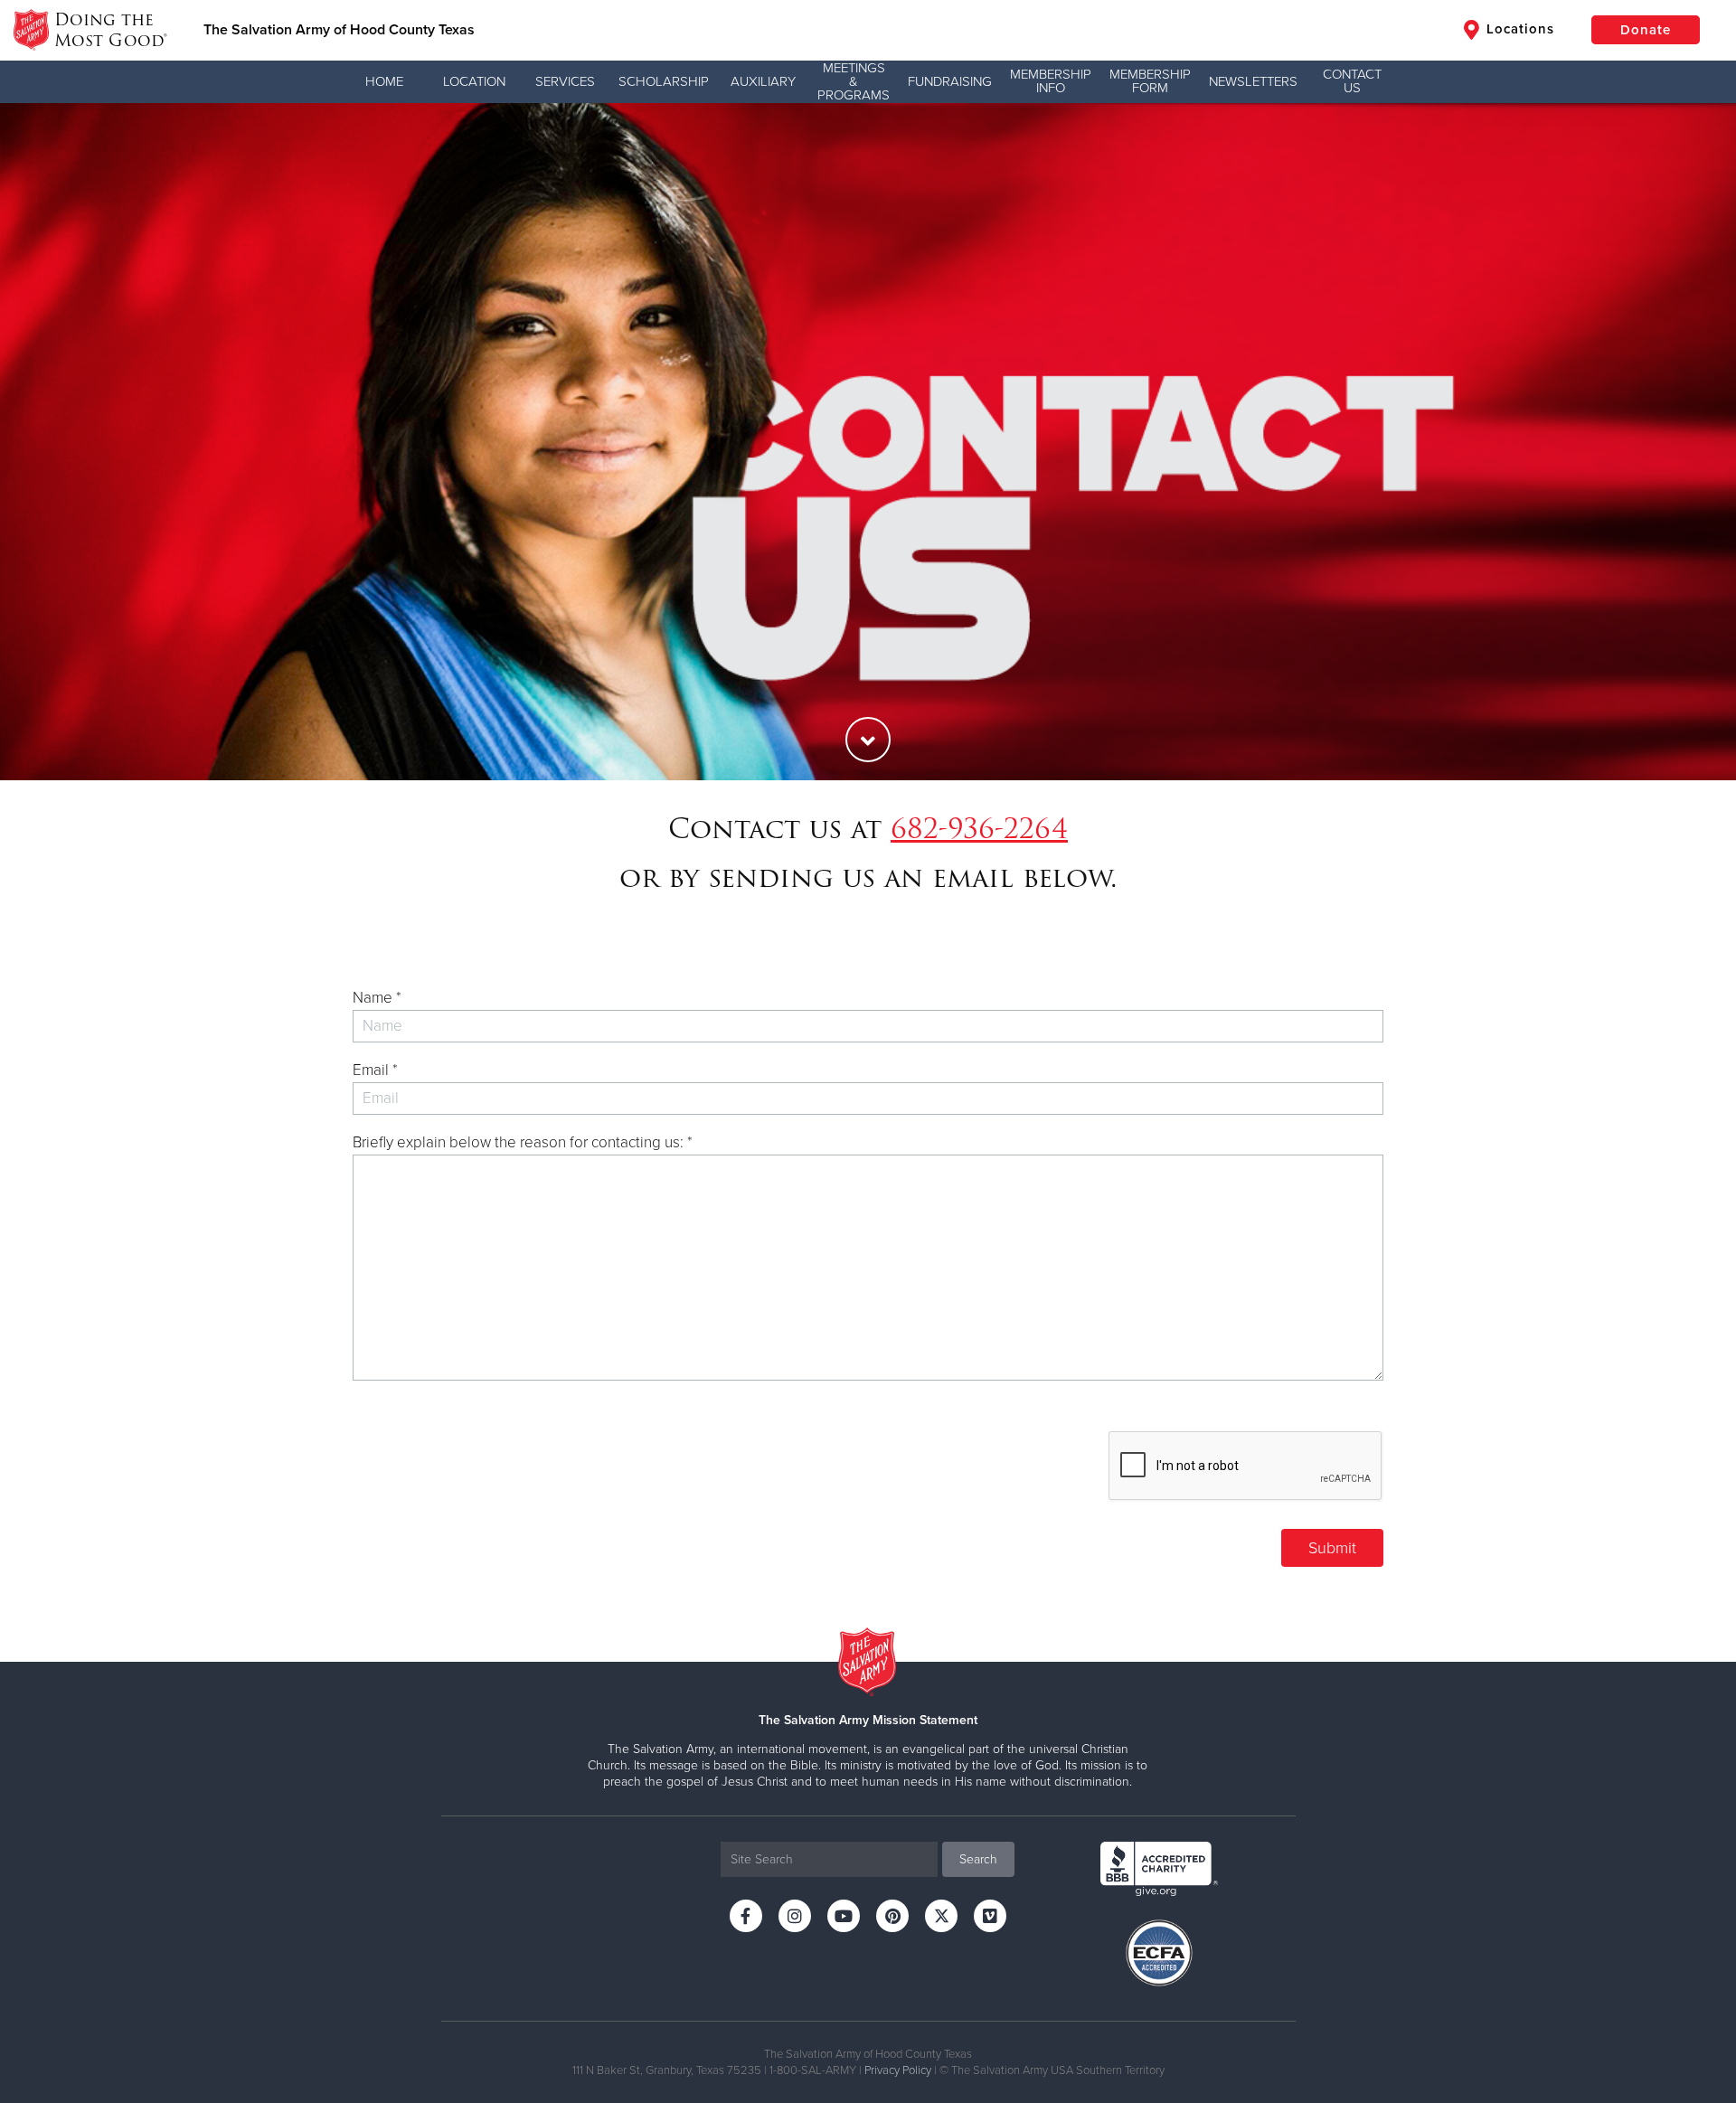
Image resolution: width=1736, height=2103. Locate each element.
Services (565, 81)
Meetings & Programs (854, 81)
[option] (868, 442)
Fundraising (950, 81)
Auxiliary (763, 81)
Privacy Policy (898, 2070)
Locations (1518, 29)
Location (474, 81)
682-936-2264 (979, 829)
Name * (377, 998)
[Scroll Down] (868, 740)
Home (384, 81)
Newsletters (1253, 81)
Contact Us (1352, 81)
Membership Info (1051, 81)
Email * (375, 1070)
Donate (1646, 30)
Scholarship (664, 81)
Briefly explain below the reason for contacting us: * (523, 1142)
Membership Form (1150, 81)
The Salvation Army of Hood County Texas (339, 30)
